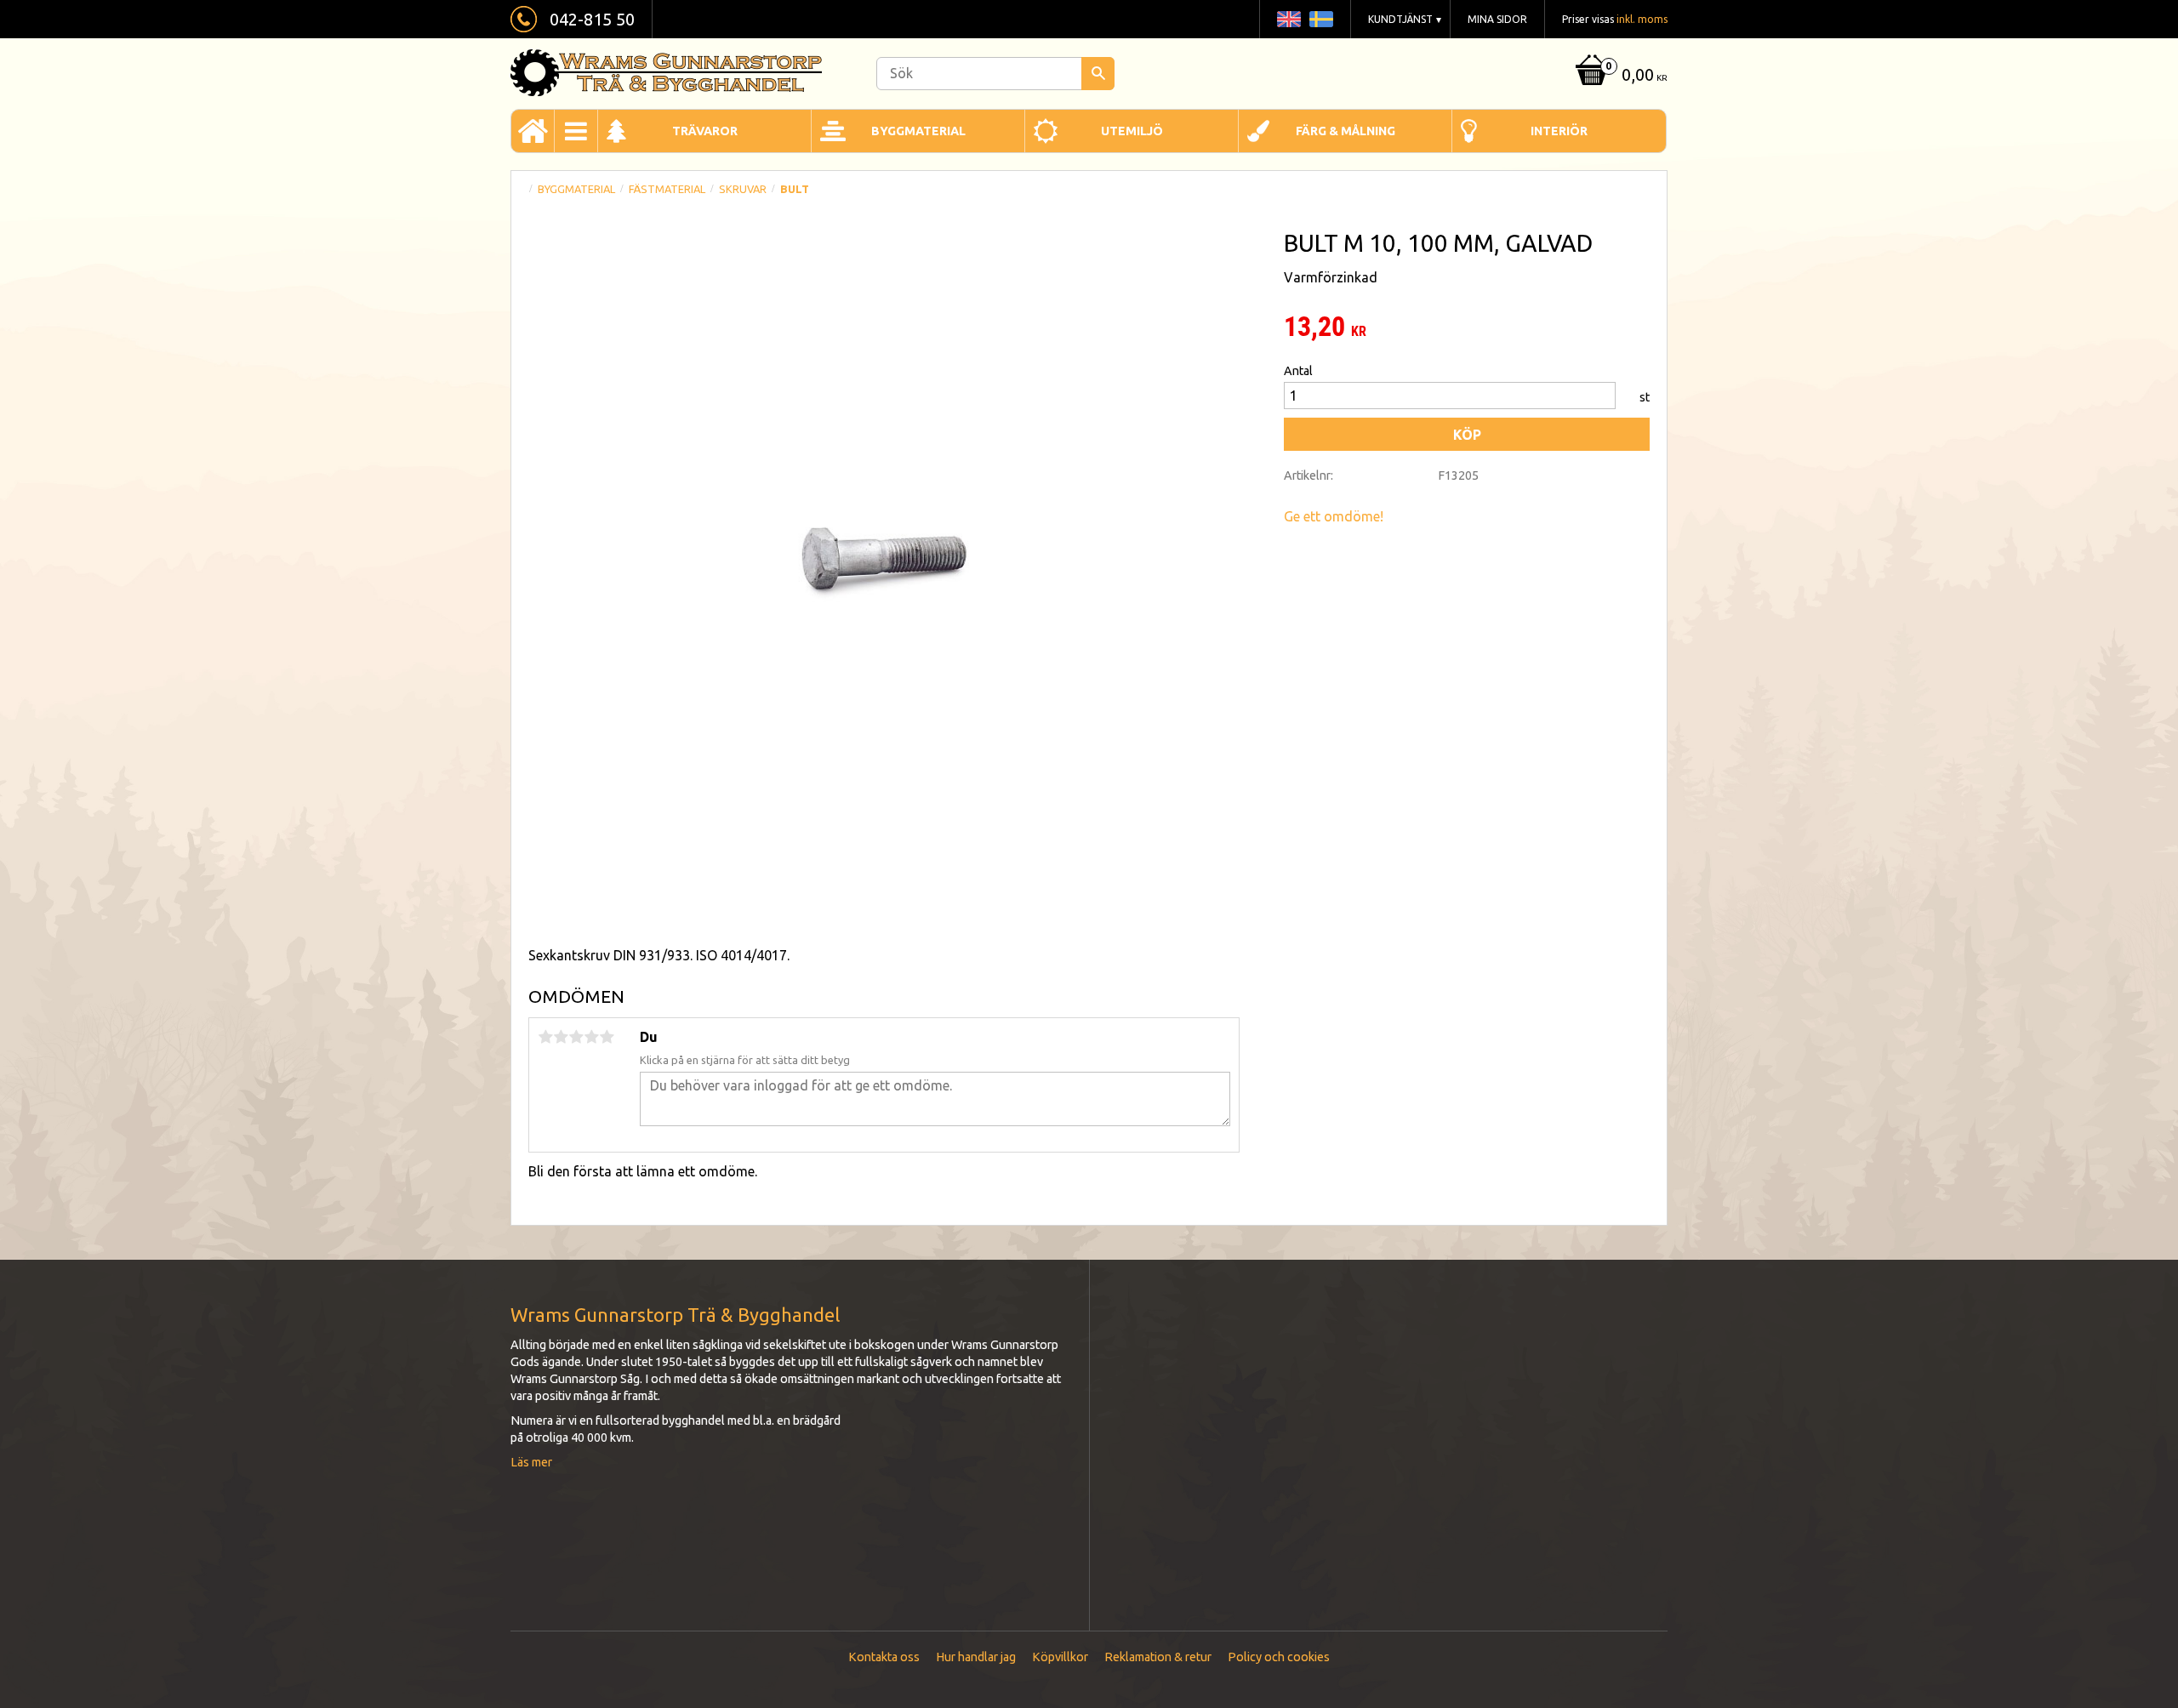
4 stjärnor (591, 1037)
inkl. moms (1642, 19)
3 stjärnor (576, 1037)
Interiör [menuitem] (1559, 131)
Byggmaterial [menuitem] (918, 131)
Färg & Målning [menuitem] (1346, 131)
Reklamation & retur (1158, 1657)
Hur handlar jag (976, 1657)
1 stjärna (545, 1037)
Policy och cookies (1279, 1657)
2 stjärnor (561, 1037)
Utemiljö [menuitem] (1132, 131)
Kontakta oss (884, 1657)
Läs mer (531, 1462)
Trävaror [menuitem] (705, 131)
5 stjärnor (607, 1037)
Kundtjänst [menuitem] (1400, 19)
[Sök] (1098, 74)
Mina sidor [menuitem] (1497, 19)
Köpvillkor (1060, 1657)
